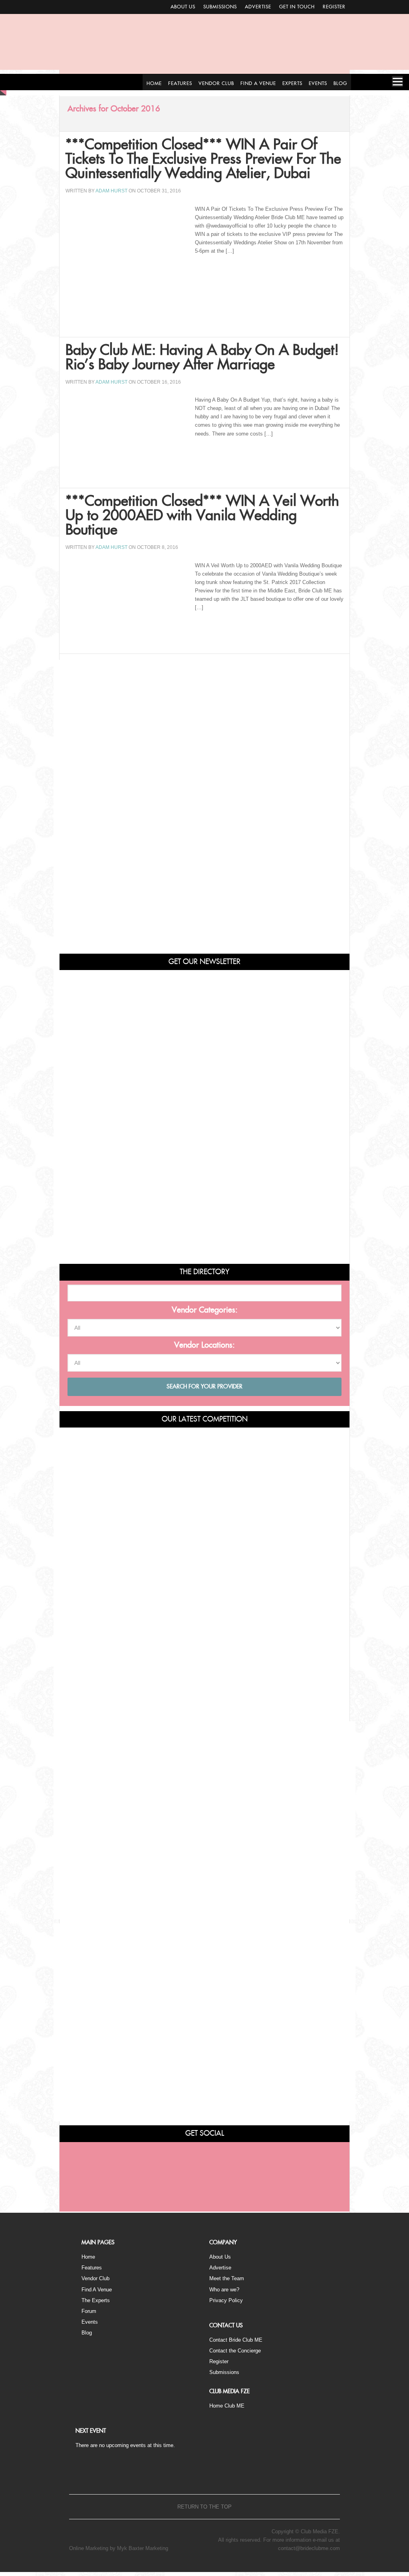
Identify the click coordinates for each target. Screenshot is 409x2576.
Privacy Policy (226, 2300)
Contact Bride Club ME (236, 2340)
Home (88, 2257)
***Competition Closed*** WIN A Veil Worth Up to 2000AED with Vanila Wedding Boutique (202, 516)
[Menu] (397, 81)
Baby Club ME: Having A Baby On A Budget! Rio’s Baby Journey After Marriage (202, 358)
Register (334, 7)
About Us (183, 7)
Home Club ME (227, 2406)
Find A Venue (97, 2290)
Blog (87, 2333)
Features (92, 2268)
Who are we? (224, 2290)
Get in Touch (297, 7)
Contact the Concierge (235, 2351)
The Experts (96, 2300)
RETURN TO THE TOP (204, 2507)
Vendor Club (95, 2278)
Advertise (258, 7)
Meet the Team (227, 2278)
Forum (89, 2311)
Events (90, 2322)
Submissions (220, 7)
